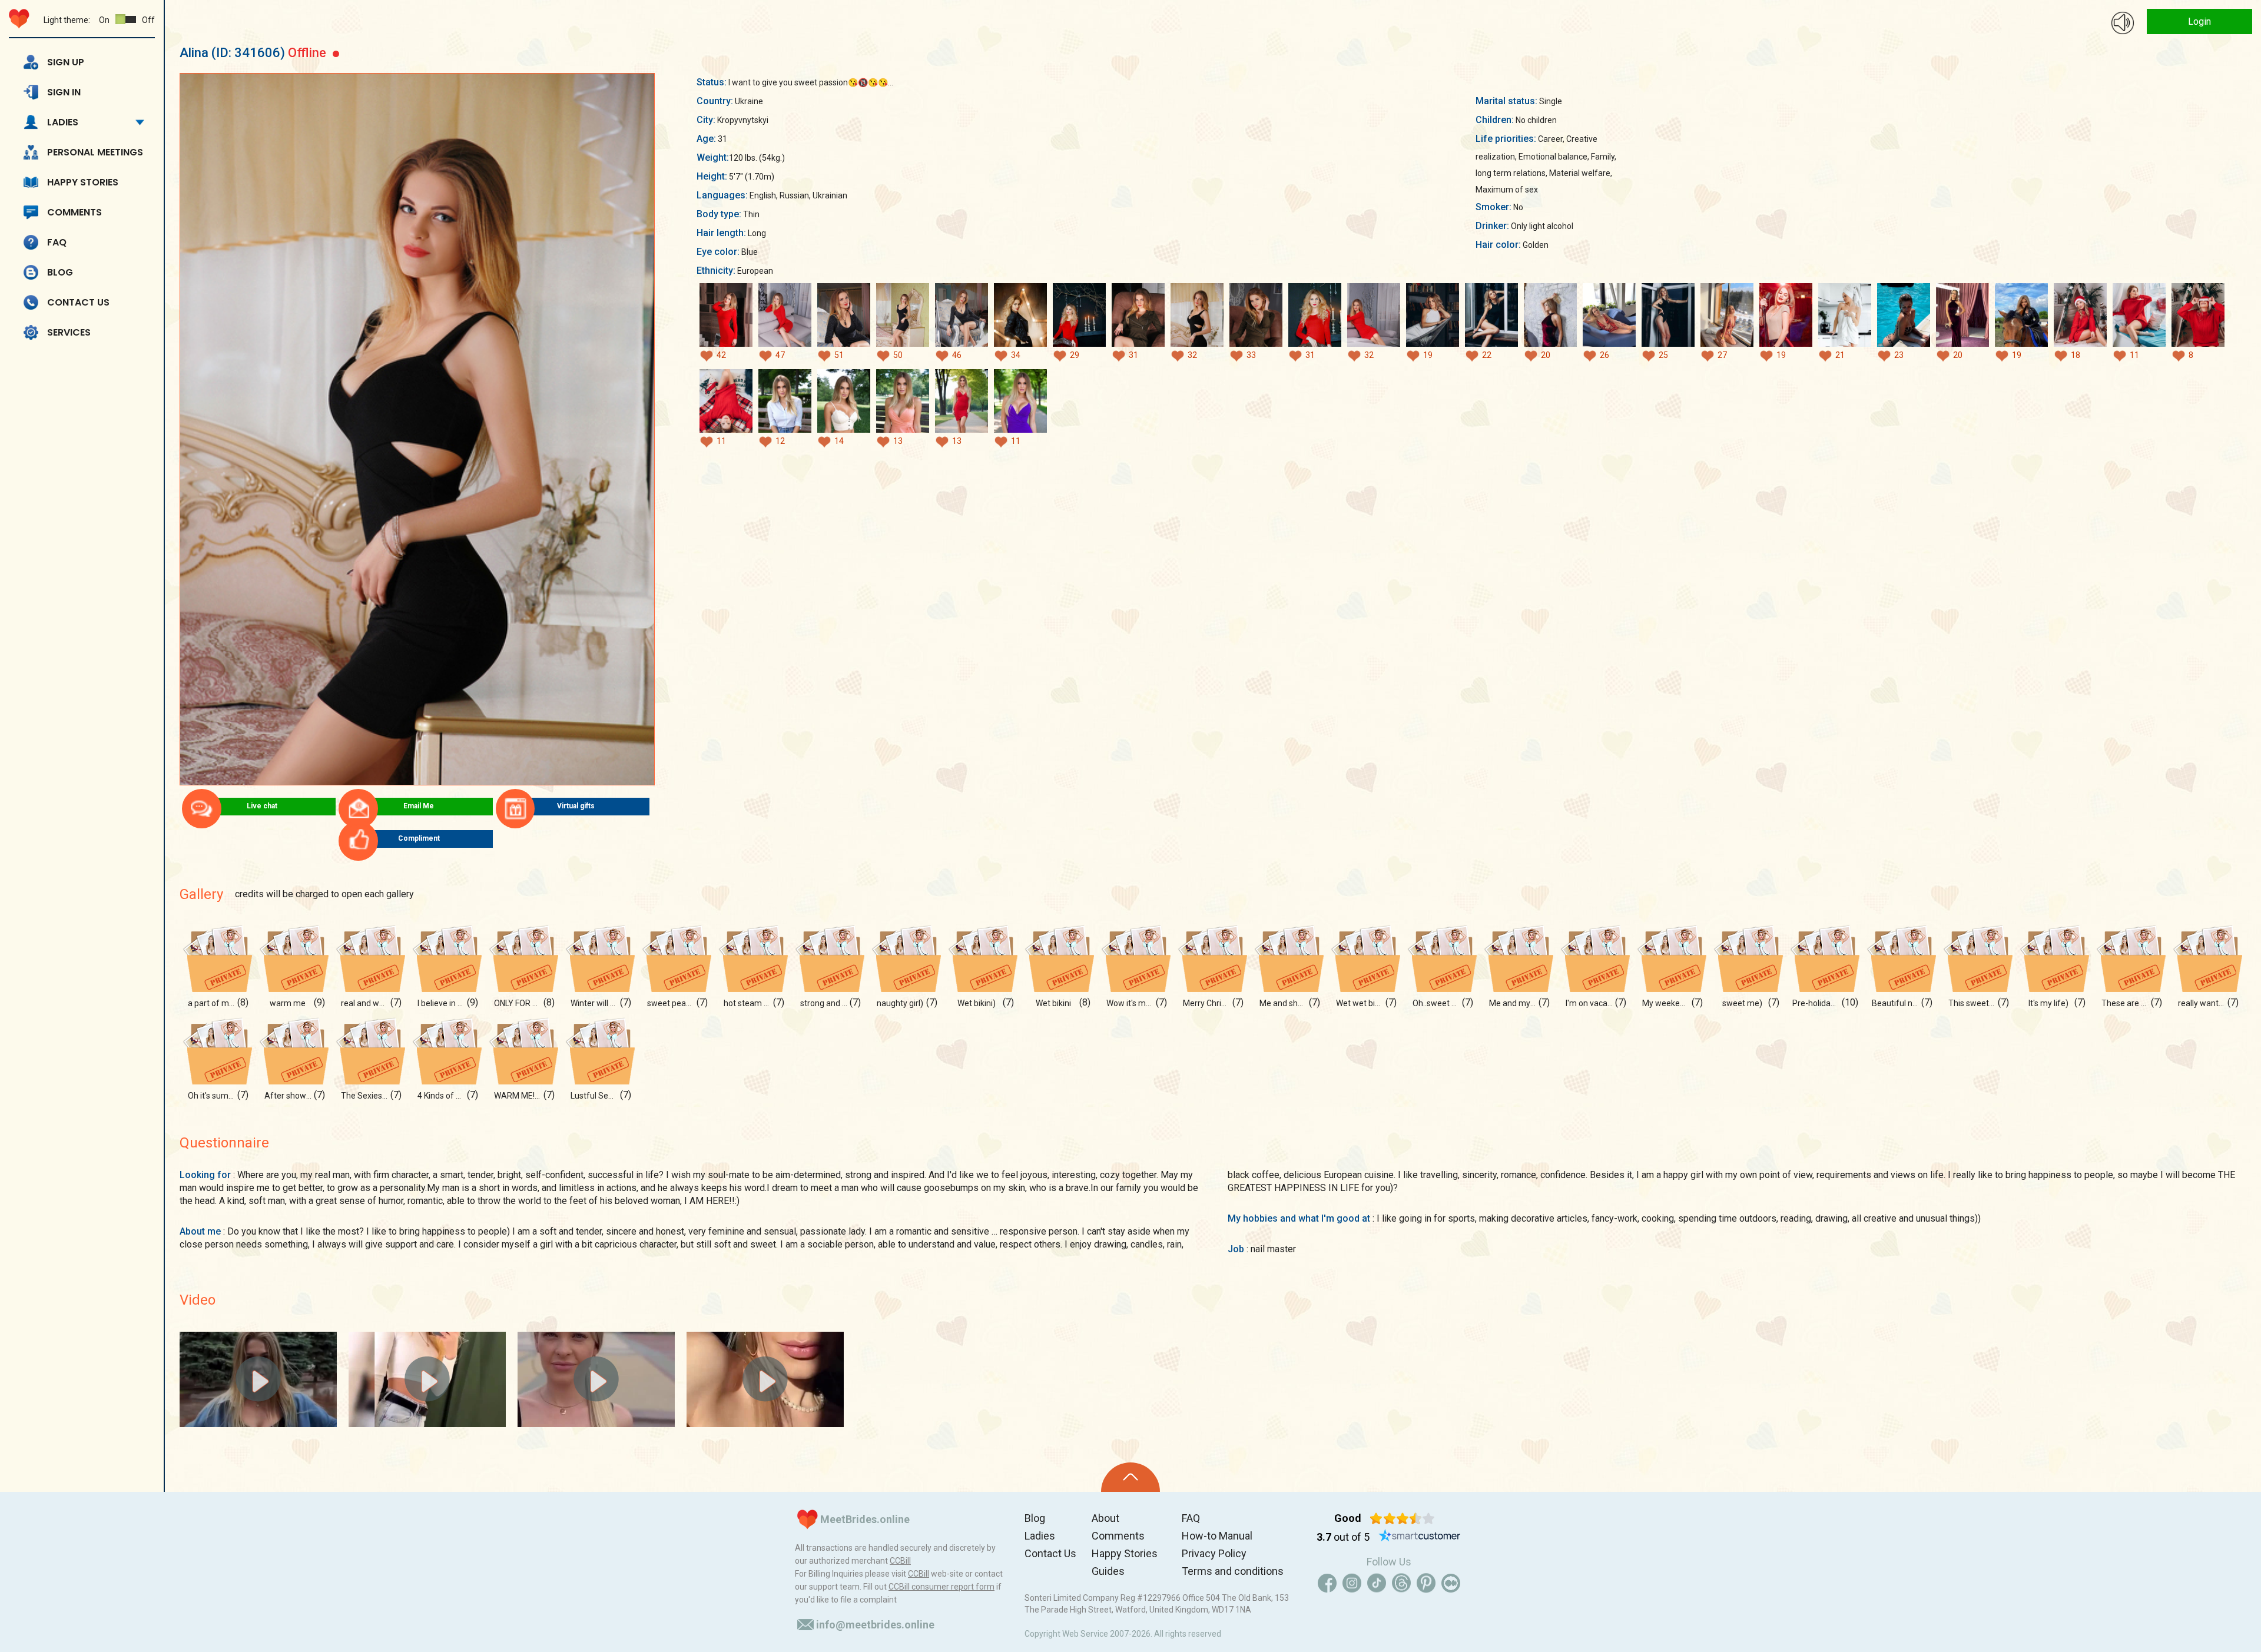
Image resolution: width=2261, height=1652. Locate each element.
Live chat (262, 806)
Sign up (66, 62)
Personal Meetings (95, 152)
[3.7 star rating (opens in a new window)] (1402, 1518)
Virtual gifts (576, 806)
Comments (74, 212)
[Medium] (1451, 1583)
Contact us (78, 302)
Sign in (64, 92)
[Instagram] (1352, 1583)
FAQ (57, 242)
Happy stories (83, 182)
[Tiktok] (1377, 1583)
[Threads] (1401, 1583)
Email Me (419, 806)
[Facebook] (1327, 1583)
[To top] (1130, 1477)
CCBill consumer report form (941, 1587)
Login (2199, 21)
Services (69, 332)
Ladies (63, 122)
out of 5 (1343, 1537)
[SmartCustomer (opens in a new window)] (1420, 1537)
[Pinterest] (1426, 1583)
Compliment (419, 838)
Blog (60, 272)
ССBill (900, 1561)
